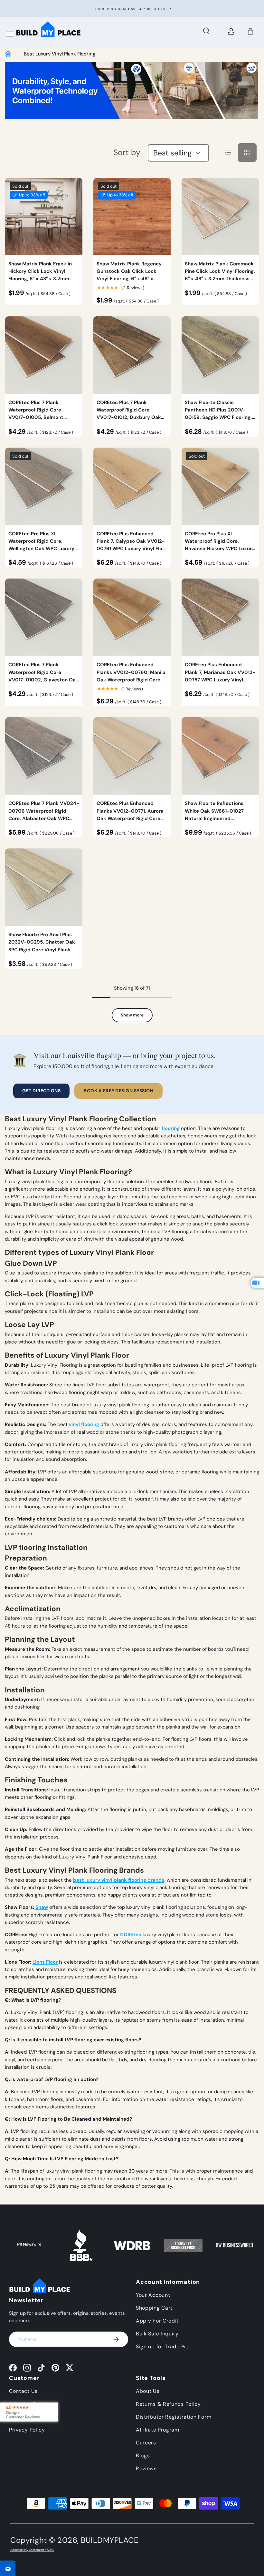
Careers (146, 2443)
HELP (166, 9)
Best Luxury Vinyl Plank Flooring (60, 54)
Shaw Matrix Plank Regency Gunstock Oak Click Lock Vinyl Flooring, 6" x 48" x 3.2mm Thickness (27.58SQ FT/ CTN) (129, 279)
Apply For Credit (157, 2321)
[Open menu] (10, 34)
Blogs (143, 2456)
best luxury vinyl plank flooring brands (119, 1880)
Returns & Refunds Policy (168, 2404)
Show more (132, 1015)
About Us (148, 2391)
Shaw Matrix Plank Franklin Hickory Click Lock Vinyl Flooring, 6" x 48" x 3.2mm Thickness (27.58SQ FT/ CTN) (42, 275)
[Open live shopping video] (257, 1283)
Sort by (127, 152)
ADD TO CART (220, 267)
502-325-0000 (144, 9)
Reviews (146, 2468)
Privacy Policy (27, 2430)
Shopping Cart (154, 2308)
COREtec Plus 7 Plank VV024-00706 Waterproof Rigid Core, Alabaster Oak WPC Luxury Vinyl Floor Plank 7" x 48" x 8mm (44, 818)
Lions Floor (45, 1962)
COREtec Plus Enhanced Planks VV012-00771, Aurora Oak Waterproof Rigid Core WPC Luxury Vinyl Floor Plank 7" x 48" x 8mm (131, 818)
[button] (250, 31)
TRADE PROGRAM (109, 9)
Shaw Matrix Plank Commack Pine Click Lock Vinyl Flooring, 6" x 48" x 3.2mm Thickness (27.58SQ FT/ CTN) (220, 275)
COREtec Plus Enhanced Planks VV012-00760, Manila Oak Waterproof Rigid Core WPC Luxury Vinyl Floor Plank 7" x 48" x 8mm (131, 680)
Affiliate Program (158, 2430)
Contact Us (23, 2391)
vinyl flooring (84, 1424)
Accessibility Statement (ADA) (32, 2550)
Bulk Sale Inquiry (157, 2334)
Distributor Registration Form (174, 2417)
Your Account (153, 2295)
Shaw (42, 1907)
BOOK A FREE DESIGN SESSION (118, 1091)
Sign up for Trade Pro (163, 2347)
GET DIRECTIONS (41, 1091)
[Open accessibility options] (8, 2568)
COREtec (131, 1935)
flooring (171, 1128)
